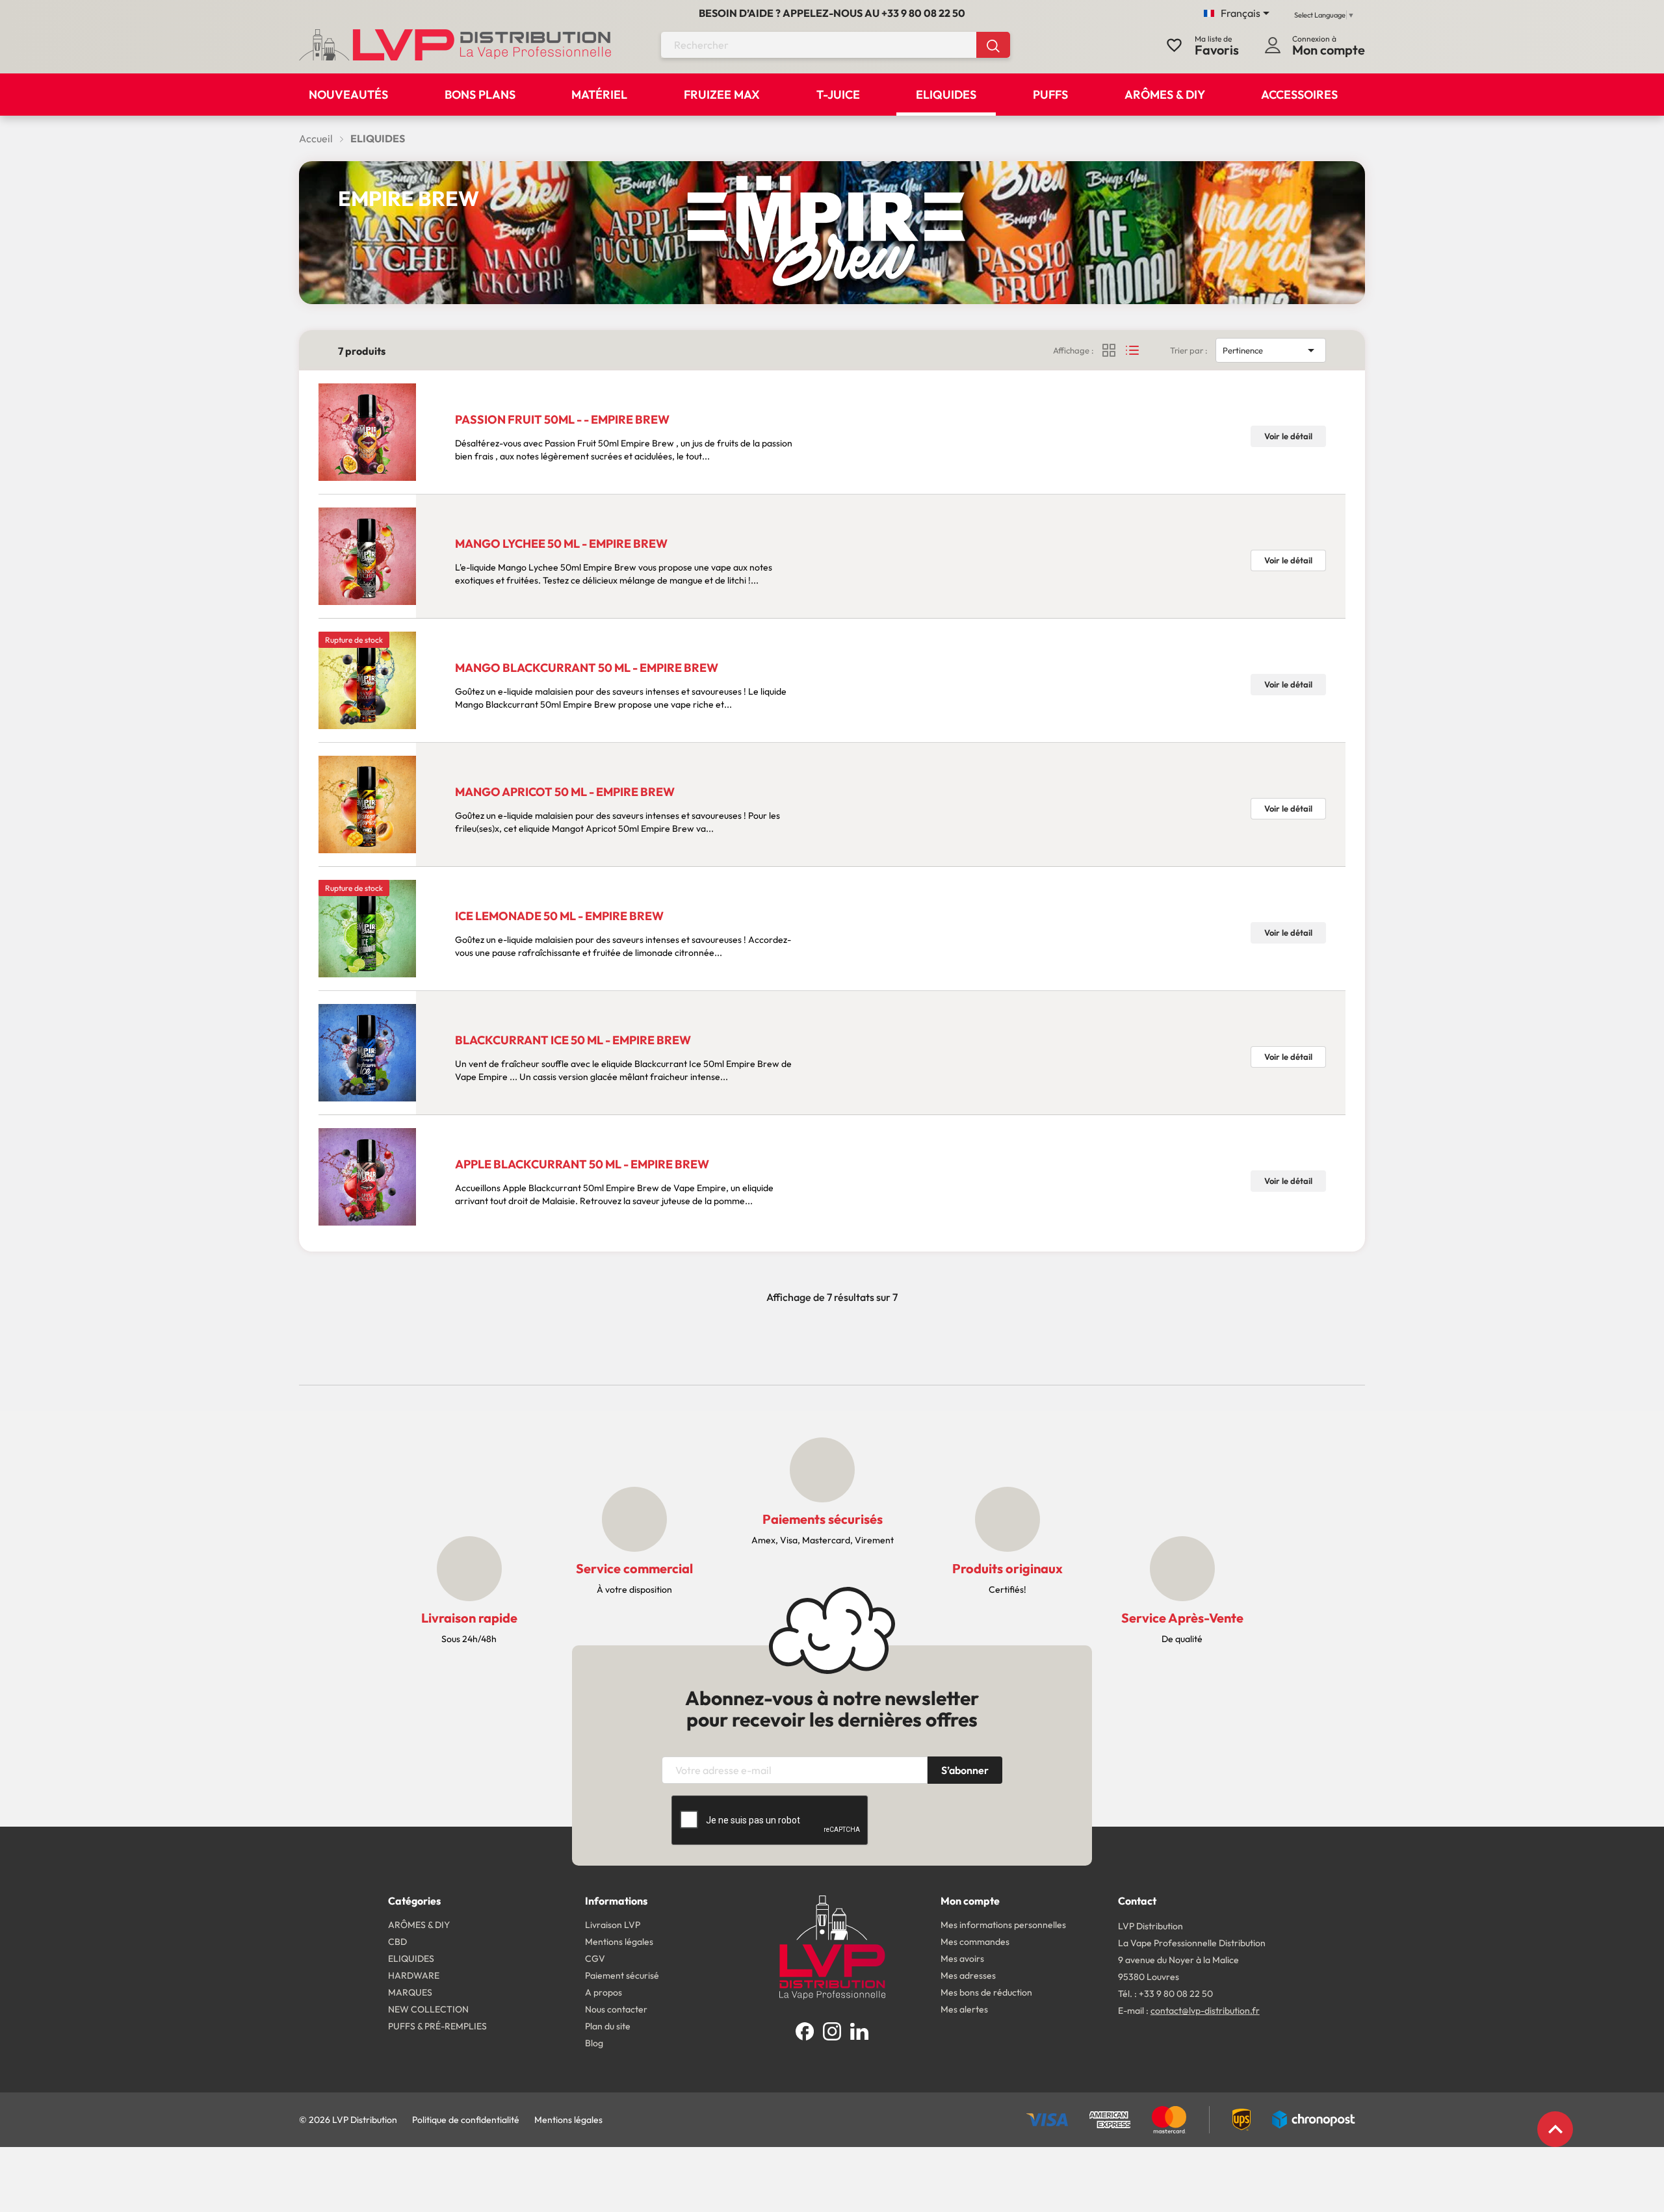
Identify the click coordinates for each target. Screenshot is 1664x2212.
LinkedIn (859, 2031)
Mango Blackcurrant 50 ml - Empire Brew (587, 668)
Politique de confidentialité (466, 2120)
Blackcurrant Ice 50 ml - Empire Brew (573, 1040)
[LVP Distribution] (832, 1946)
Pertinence (1271, 350)
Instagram (832, 2031)
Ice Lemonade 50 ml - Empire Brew (559, 916)
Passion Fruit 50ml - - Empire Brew (562, 419)
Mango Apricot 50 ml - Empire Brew (565, 792)
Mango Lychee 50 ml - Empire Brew (561, 544)
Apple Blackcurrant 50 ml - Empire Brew (582, 1164)
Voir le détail (1288, 436)
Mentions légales (568, 2120)
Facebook (805, 2031)
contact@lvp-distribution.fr (1205, 2011)
